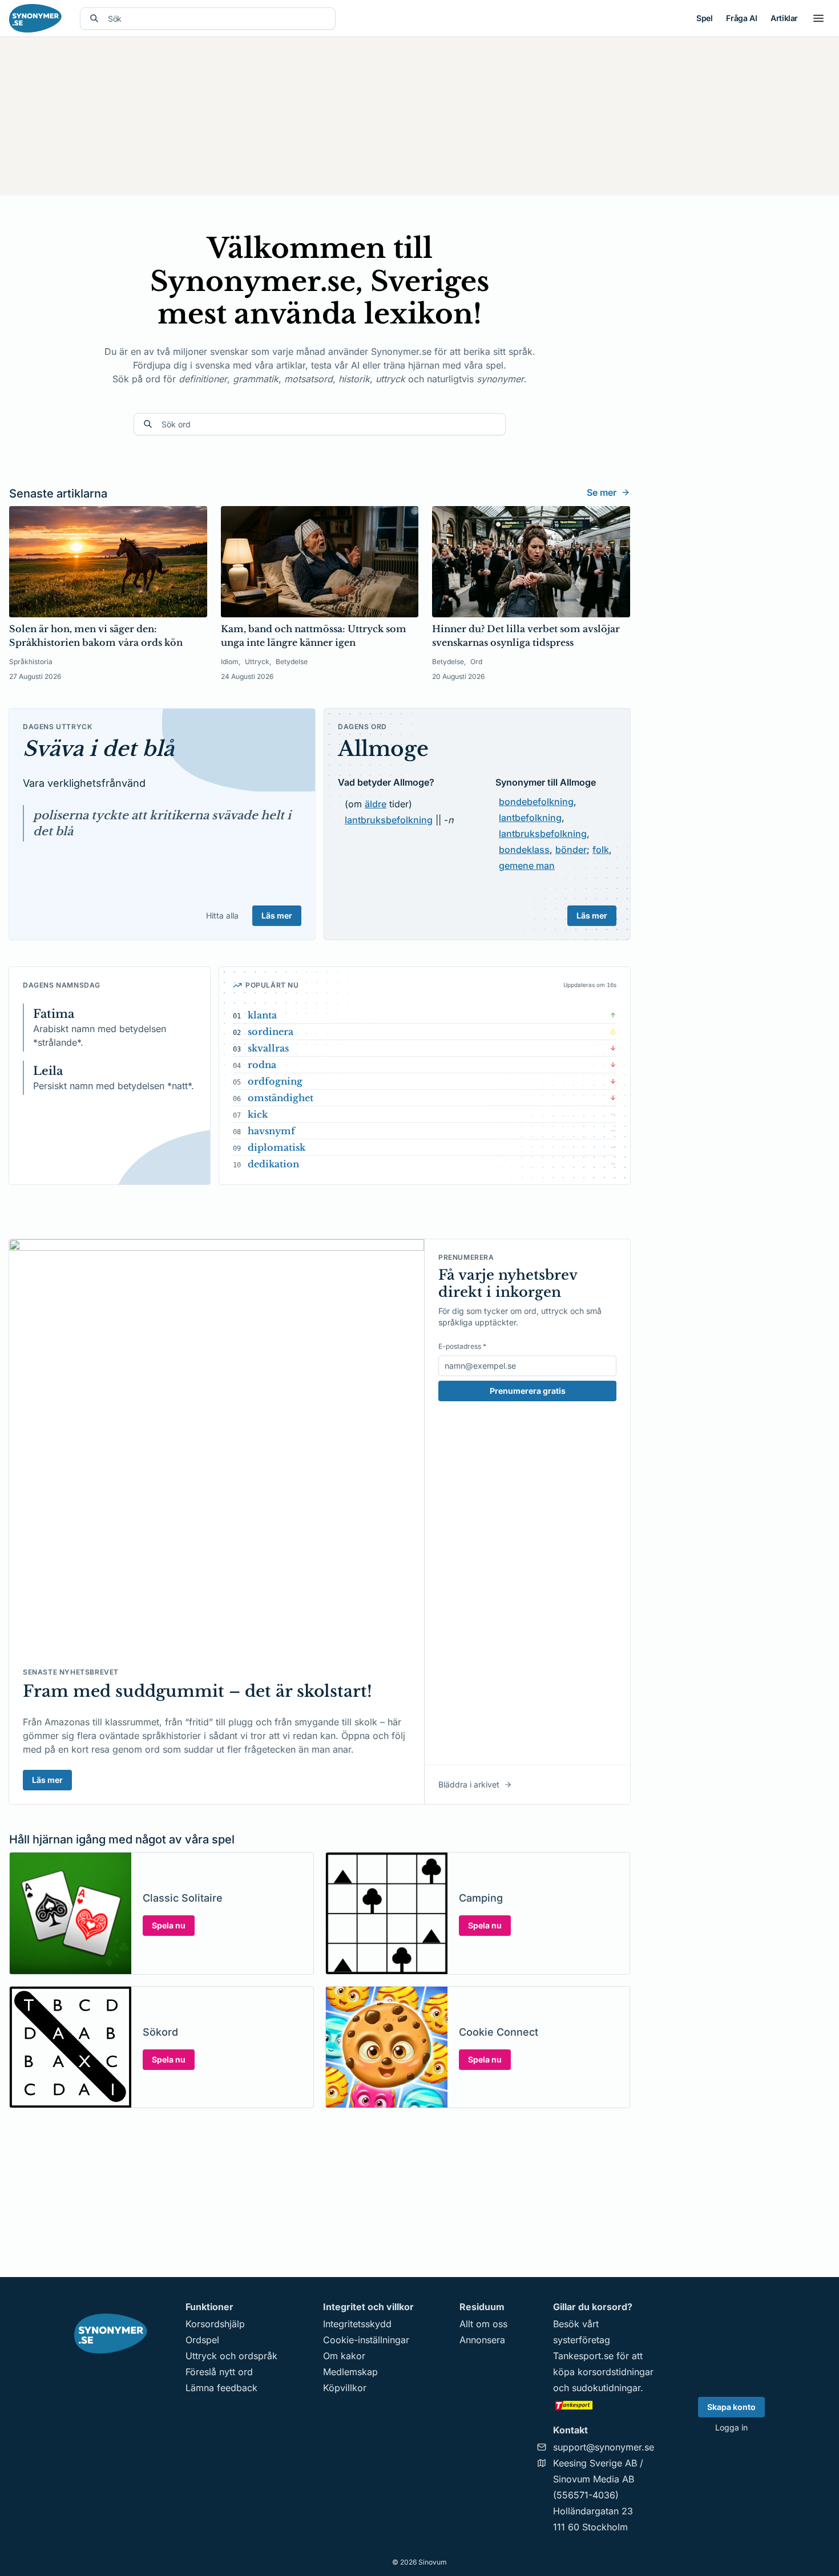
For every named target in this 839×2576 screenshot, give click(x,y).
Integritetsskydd (357, 2324)
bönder (571, 850)
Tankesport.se (583, 2356)
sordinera (271, 1032)
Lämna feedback (221, 2388)
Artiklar (784, 18)
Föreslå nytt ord (219, 2372)
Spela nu (169, 1925)
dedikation (273, 1164)
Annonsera (482, 2340)
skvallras (268, 1048)
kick (258, 1114)
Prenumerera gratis (528, 1391)
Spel (704, 18)
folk (601, 850)
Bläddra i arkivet (469, 1784)
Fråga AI (741, 18)
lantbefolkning (530, 818)
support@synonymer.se (604, 2447)
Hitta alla (222, 915)
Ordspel (202, 2340)
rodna (262, 1065)
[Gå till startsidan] (35, 18)
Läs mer (277, 915)
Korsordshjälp (215, 2324)
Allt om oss (483, 2324)
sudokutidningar (606, 2388)
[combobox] (217, 19)
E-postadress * (462, 1346)
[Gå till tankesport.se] (604, 2405)
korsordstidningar (616, 2372)
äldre (376, 804)
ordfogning (275, 1081)
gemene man (527, 866)
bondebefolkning (536, 802)
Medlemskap (350, 2372)
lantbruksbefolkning (389, 820)
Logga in (731, 2427)
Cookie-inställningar (366, 2340)
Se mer (602, 492)
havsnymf (271, 1131)
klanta (262, 1015)
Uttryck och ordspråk (231, 2356)
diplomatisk (277, 1147)
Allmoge (383, 749)
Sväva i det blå (98, 749)
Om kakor (344, 2356)
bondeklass (524, 850)
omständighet (281, 1098)
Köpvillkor (345, 2388)
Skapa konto (731, 2407)
